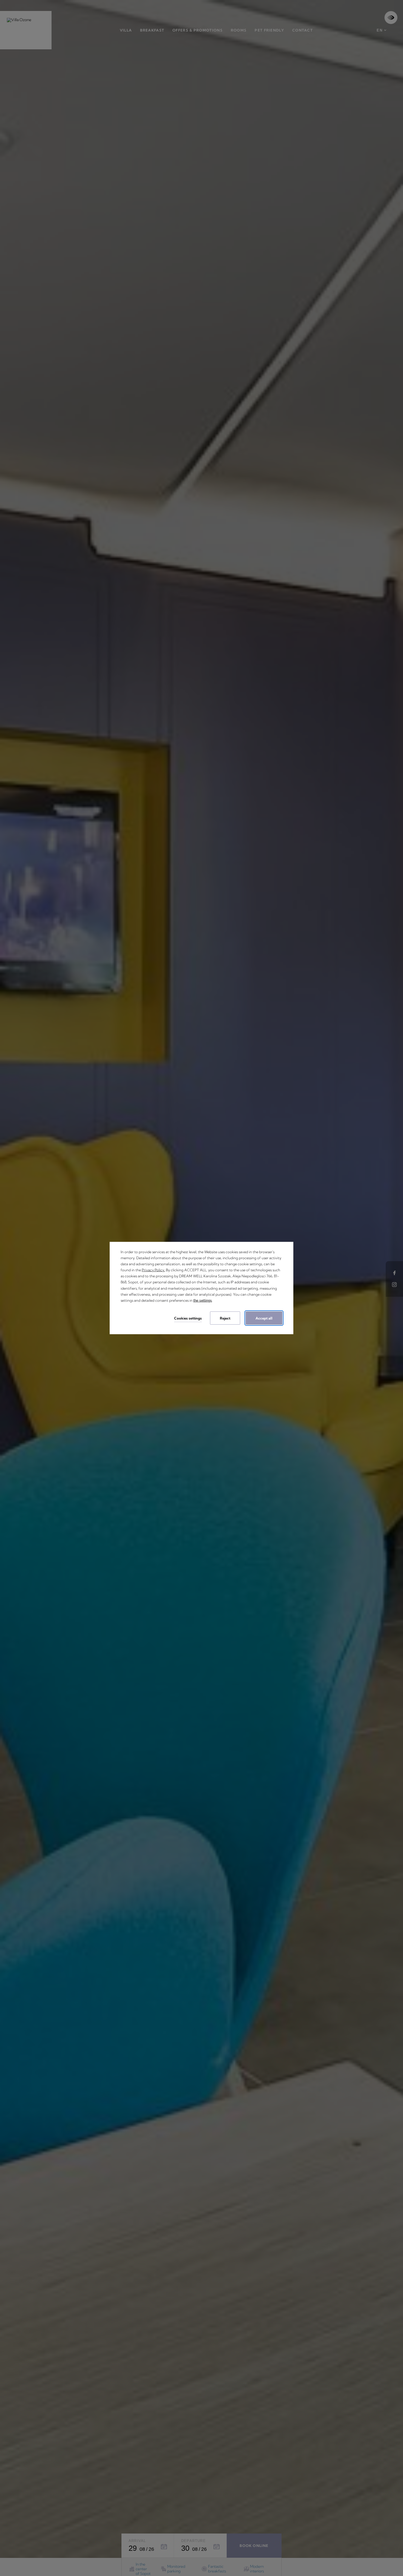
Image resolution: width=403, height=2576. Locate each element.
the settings (203, 1300)
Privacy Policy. (153, 1270)
